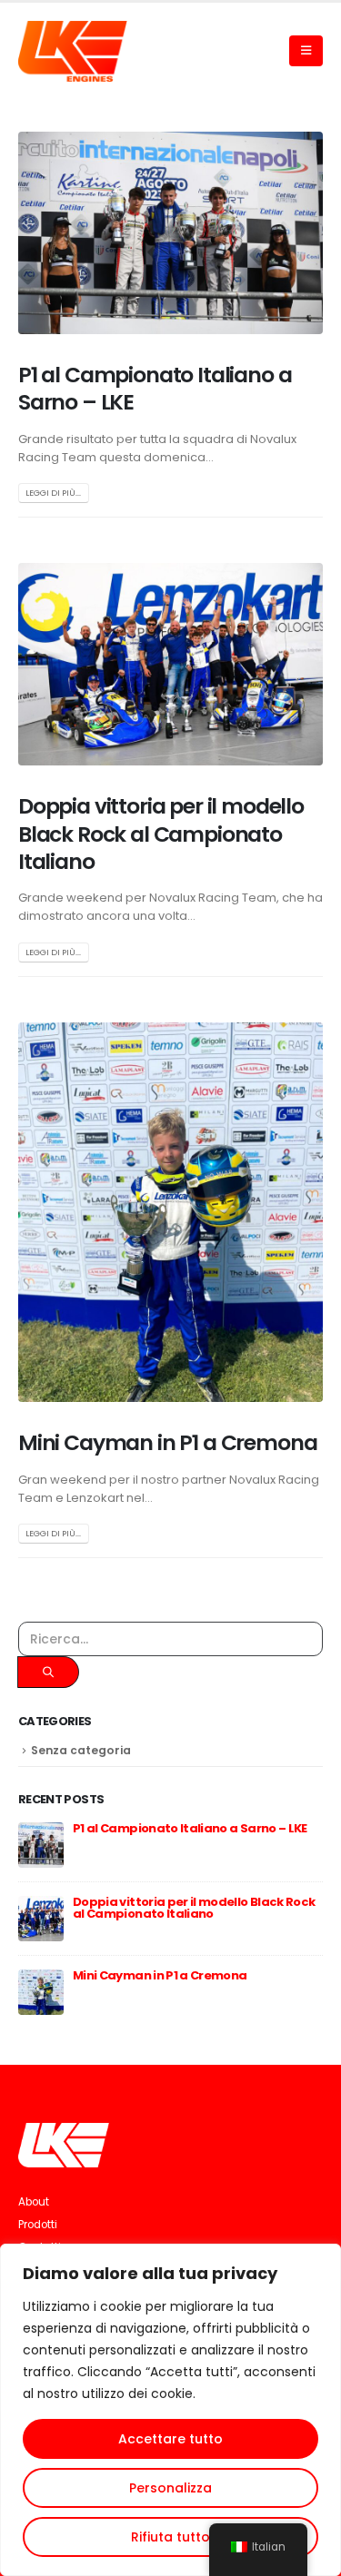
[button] (306, 51)
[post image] (170, 233)
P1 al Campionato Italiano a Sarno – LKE (155, 388)
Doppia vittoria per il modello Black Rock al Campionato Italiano (161, 834)
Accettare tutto (170, 2439)
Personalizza (170, 2488)
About (34, 2202)
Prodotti (38, 2225)
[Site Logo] (73, 51)
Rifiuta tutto (170, 2537)
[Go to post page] (41, 1845)
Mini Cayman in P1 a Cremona (167, 1442)
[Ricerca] (48, 1672)
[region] (170, 2410)
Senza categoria (81, 1750)
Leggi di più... (53, 493)
